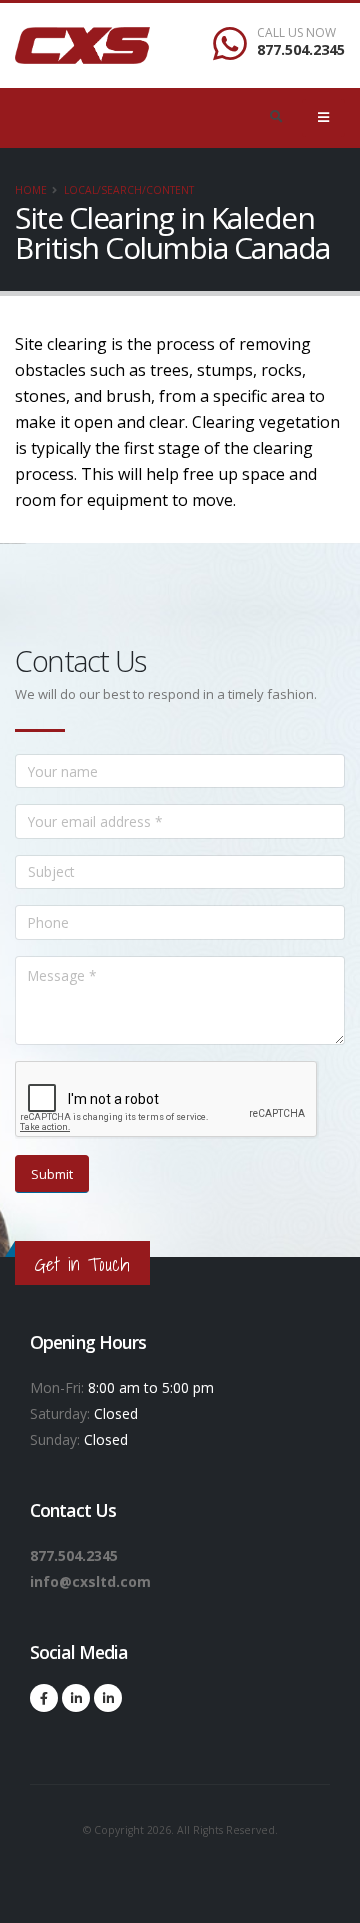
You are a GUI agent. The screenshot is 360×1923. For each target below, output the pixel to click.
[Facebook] (44, 1698)
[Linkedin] (76, 1698)
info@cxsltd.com (90, 1581)
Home (31, 190)
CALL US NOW (296, 33)
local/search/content (129, 190)
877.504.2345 (301, 49)
